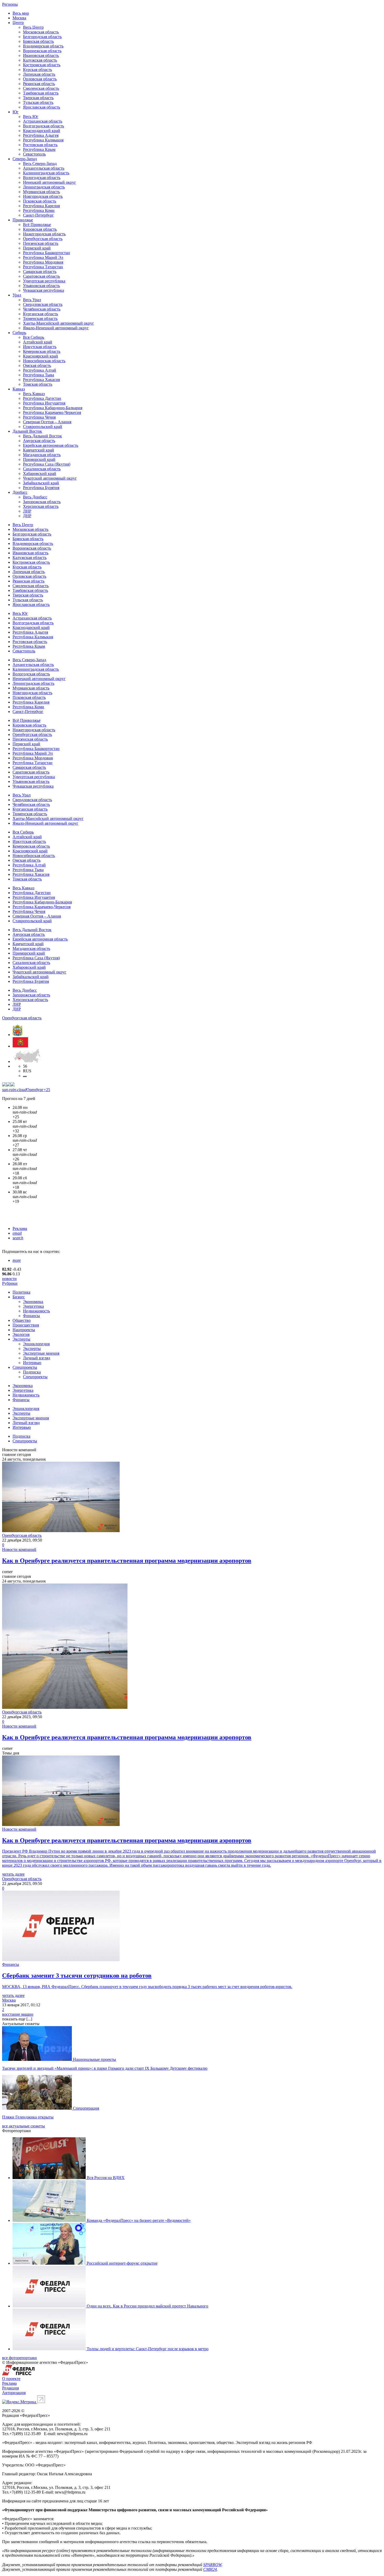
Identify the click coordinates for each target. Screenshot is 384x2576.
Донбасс (20, 492)
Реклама (20, 1228)
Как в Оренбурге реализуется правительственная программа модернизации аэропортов (127, 1561)
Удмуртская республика (44, 281)
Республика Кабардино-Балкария (53, 408)
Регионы (10, 4)
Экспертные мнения (41, 1353)
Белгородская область (42, 37)
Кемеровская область (42, 351)
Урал (17, 295)
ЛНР (27, 511)
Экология (21, 1334)
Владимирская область (43, 46)
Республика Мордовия (43, 262)
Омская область (37, 365)
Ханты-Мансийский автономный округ (59, 323)
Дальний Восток (27, 431)
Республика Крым (39, 149)
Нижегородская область (44, 234)
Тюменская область (40, 319)
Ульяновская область (41, 286)
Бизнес (19, 1297)
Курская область (37, 70)
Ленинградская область (44, 187)
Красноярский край (40, 356)
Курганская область (40, 314)
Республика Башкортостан (46, 253)
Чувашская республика (43, 290)
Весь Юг (31, 117)
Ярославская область (42, 107)
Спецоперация (86, 2108)
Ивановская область (41, 55)
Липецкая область (39, 74)
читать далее (13, 1874)
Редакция (10, 2388)
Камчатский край (39, 450)
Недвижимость (36, 1311)
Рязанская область (39, 84)
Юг (16, 112)
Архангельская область (44, 168)
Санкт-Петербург (38, 215)
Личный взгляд (37, 1358)
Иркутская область (40, 347)
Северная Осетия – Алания (47, 422)
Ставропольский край (43, 427)
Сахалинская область (42, 469)
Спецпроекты (25, 1367)
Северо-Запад (25, 159)
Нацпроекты (24, 1330)
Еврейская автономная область (51, 445)
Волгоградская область (43, 126)
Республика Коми (39, 210)
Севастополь (34, 154)
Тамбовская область (41, 93)
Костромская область (42, 65)
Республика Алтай (40, 370)
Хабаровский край (40, 474)
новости (9, 1279)
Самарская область (40, 272)
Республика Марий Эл (43, 257)
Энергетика (33, 1306)
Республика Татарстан (43, 267)
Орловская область (40, 79)
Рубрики (10, 1283)
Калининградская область (46, 173)
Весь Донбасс (35, 497)
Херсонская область (41, 506)
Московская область (41, 32)
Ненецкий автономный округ (50, 182)
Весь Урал (32, 300)
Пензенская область (41, 243)
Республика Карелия (41, 206)
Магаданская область (42, 455)
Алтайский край (38, 342)
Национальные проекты (94, 2059)
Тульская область (38, 102)
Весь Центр (33, 27)
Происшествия (26, 1325)
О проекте (11, 2379)
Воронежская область (42, 51)
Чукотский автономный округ (50, 478)
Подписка (32, 1372)
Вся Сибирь (34, 337)
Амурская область (39, 441)
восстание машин (18, 2014)
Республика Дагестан (42, 398)
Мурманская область (41, 192)
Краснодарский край (42, 131)
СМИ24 (210, 2569)
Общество (22, 1320)
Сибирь (19, 333)
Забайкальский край (41, 483)
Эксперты (21, 1339)
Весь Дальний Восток (42, 436)
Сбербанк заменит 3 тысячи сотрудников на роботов (77, 1976)
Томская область (38, 384)
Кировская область (40, 229)
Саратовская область (41, 276)
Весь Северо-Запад (40, 163)
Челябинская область (42, 309)
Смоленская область (41, 88)
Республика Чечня (39, 417)
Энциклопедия (36, 1344)
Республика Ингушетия (44, 403)
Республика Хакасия (41, 380)
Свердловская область (43, 304)
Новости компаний (19, 1549)
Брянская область (38, 41)
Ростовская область (40, 145)
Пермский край (37, 248)
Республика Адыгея (41, 135)
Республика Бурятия (41, 488)
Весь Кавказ (34, 394)
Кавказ (19, 389)
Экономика (33, 1302)
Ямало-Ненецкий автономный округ (56, 328)
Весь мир (21, 13)
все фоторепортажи (19, 2358)
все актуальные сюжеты (24, 2126)
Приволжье (23, 220)
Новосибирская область (44, 361)
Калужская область (40, 60)
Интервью (32, 1363)
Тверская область (38, 98)
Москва (19, 18)
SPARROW (212, 2565)
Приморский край (39, 459)
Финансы (31, 1316)
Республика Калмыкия (43, 140)
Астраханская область (43, 121)
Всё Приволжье (37, 225)
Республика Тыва (39, 375)
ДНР (27, 516)
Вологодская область (42, 178)
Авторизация (14, 2393)
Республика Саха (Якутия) (47, 464)
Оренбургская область (43, 239)
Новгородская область (43, 196)
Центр (18, 23)
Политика (21, 1292)
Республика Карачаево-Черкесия (52, 412)
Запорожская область (42, 502)
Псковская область (40, 201)
